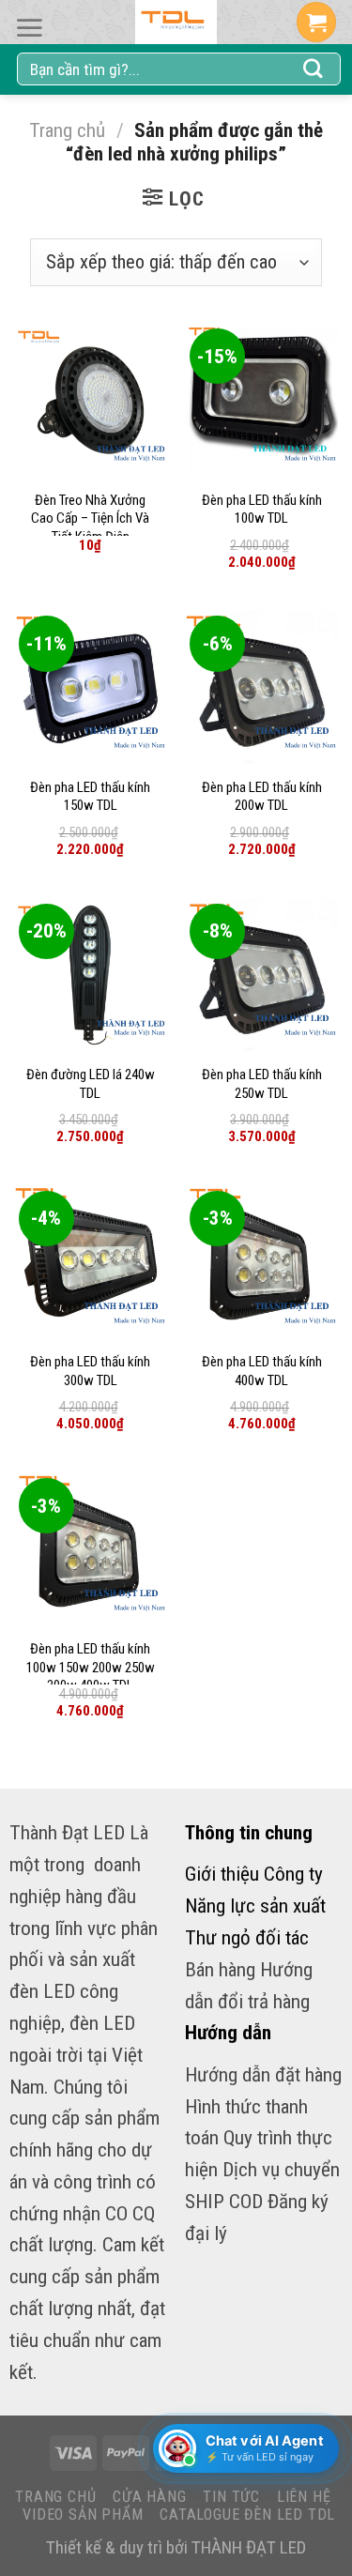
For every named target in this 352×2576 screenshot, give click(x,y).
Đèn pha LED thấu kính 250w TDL (262, 1084)
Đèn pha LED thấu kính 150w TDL (90, 797)
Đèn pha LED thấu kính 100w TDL (262, 510)
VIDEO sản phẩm (83, 2515)
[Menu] (29, 28)
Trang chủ (67, 130)
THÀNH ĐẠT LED (249, 2547)
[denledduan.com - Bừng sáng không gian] (176, 22)
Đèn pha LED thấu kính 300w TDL (90, 1371)
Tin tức (231, 2497)
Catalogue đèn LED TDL (247, 2515)
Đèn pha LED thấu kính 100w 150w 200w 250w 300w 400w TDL (91, 1667)
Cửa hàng (149, 2497)
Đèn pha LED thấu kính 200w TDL (262, 797)
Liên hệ (304, 2497)
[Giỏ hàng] (316, 22)
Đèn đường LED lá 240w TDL (91, 1084)
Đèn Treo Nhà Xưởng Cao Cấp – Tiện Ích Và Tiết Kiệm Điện (90, 518)
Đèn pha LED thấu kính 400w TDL (262, 1371)
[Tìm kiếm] (314, 69)
